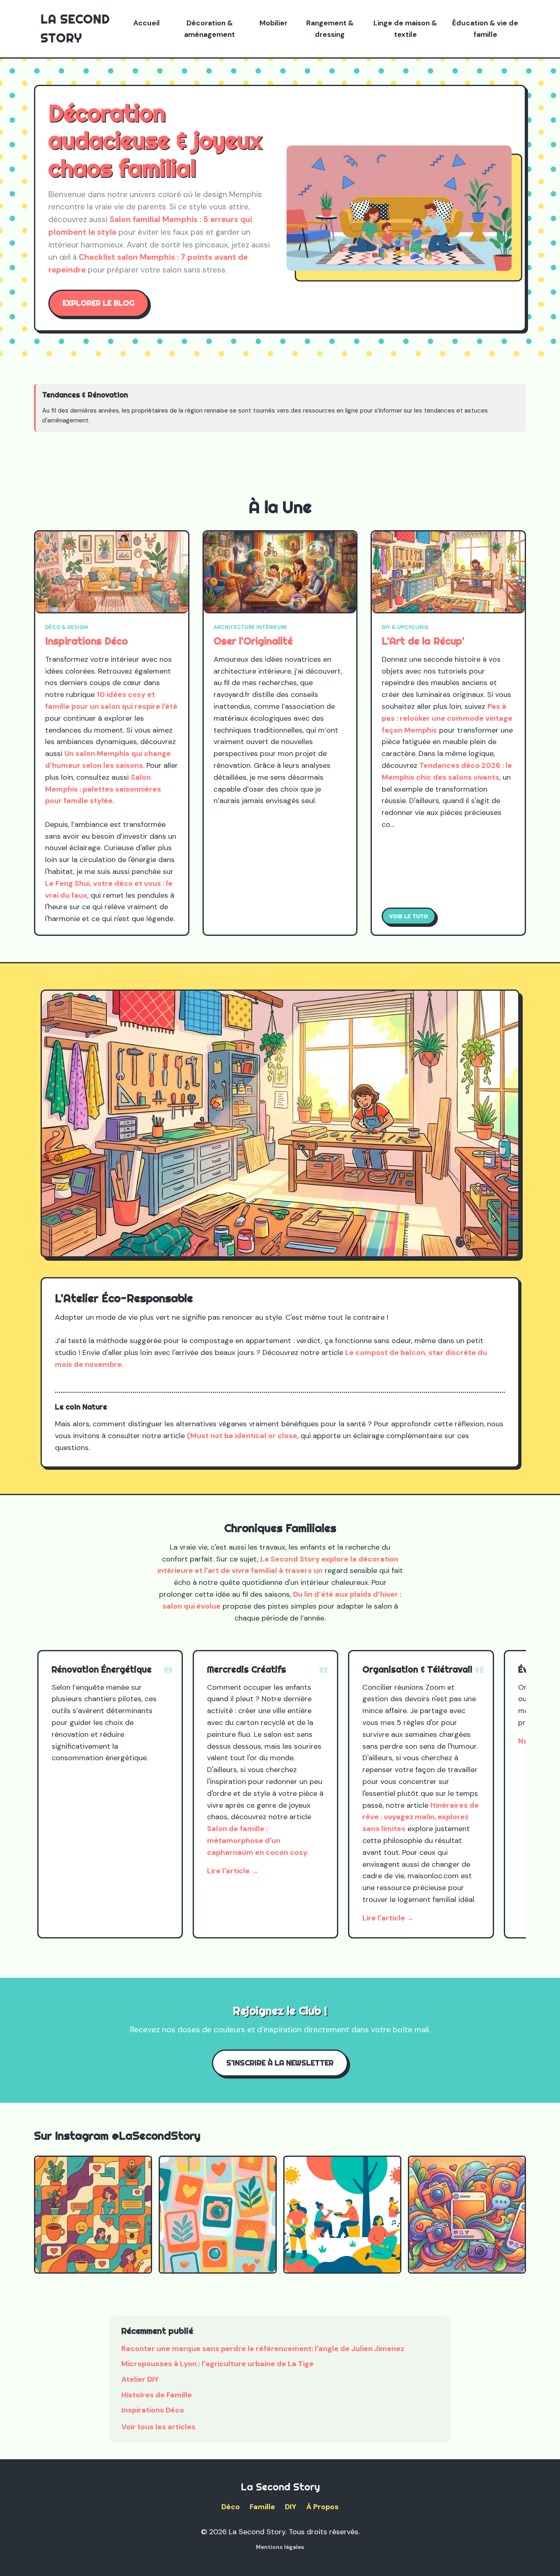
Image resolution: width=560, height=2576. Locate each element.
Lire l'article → (233, 1871)
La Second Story (75, 28)
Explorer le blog (99, 303)
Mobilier (273, 23)
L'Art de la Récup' (423, 641)
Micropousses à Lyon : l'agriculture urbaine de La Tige (217, 2364)
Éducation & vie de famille (485, 29)
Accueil (147, 23)
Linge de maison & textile (405, 29)
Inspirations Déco (87, 641)
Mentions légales (280, 2547)
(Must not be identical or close (242, 1436)
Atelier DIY (140, 2379)
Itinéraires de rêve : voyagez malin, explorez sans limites (421, 1817)
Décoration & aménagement (209, 29)
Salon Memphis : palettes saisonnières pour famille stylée (103, 789)
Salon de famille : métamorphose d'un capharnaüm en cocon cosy (257, 1841)
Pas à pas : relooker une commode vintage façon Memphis (447, 718)
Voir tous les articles (158, 2427)
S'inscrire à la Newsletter (280, 2063)
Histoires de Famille (157, 2395)
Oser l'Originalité (253, 641)
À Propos (322, 2507)
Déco (231, 2507)
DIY (291, 2507)
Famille (262, 2507)
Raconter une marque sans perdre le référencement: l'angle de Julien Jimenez (263, 2349)
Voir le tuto (409, 916)
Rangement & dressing (330, 29)
